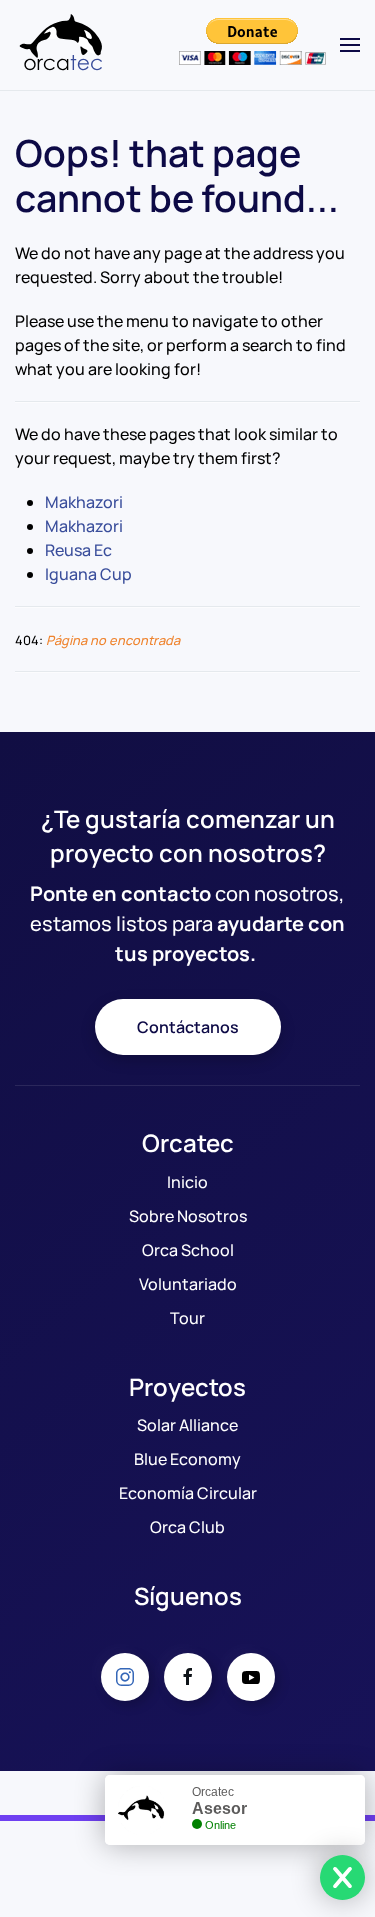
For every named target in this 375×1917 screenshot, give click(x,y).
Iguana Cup (88, 574)
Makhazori (84, 502)
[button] (350, 45)
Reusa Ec (78, 550)
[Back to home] (65, 45)
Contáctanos (188, 1027)
